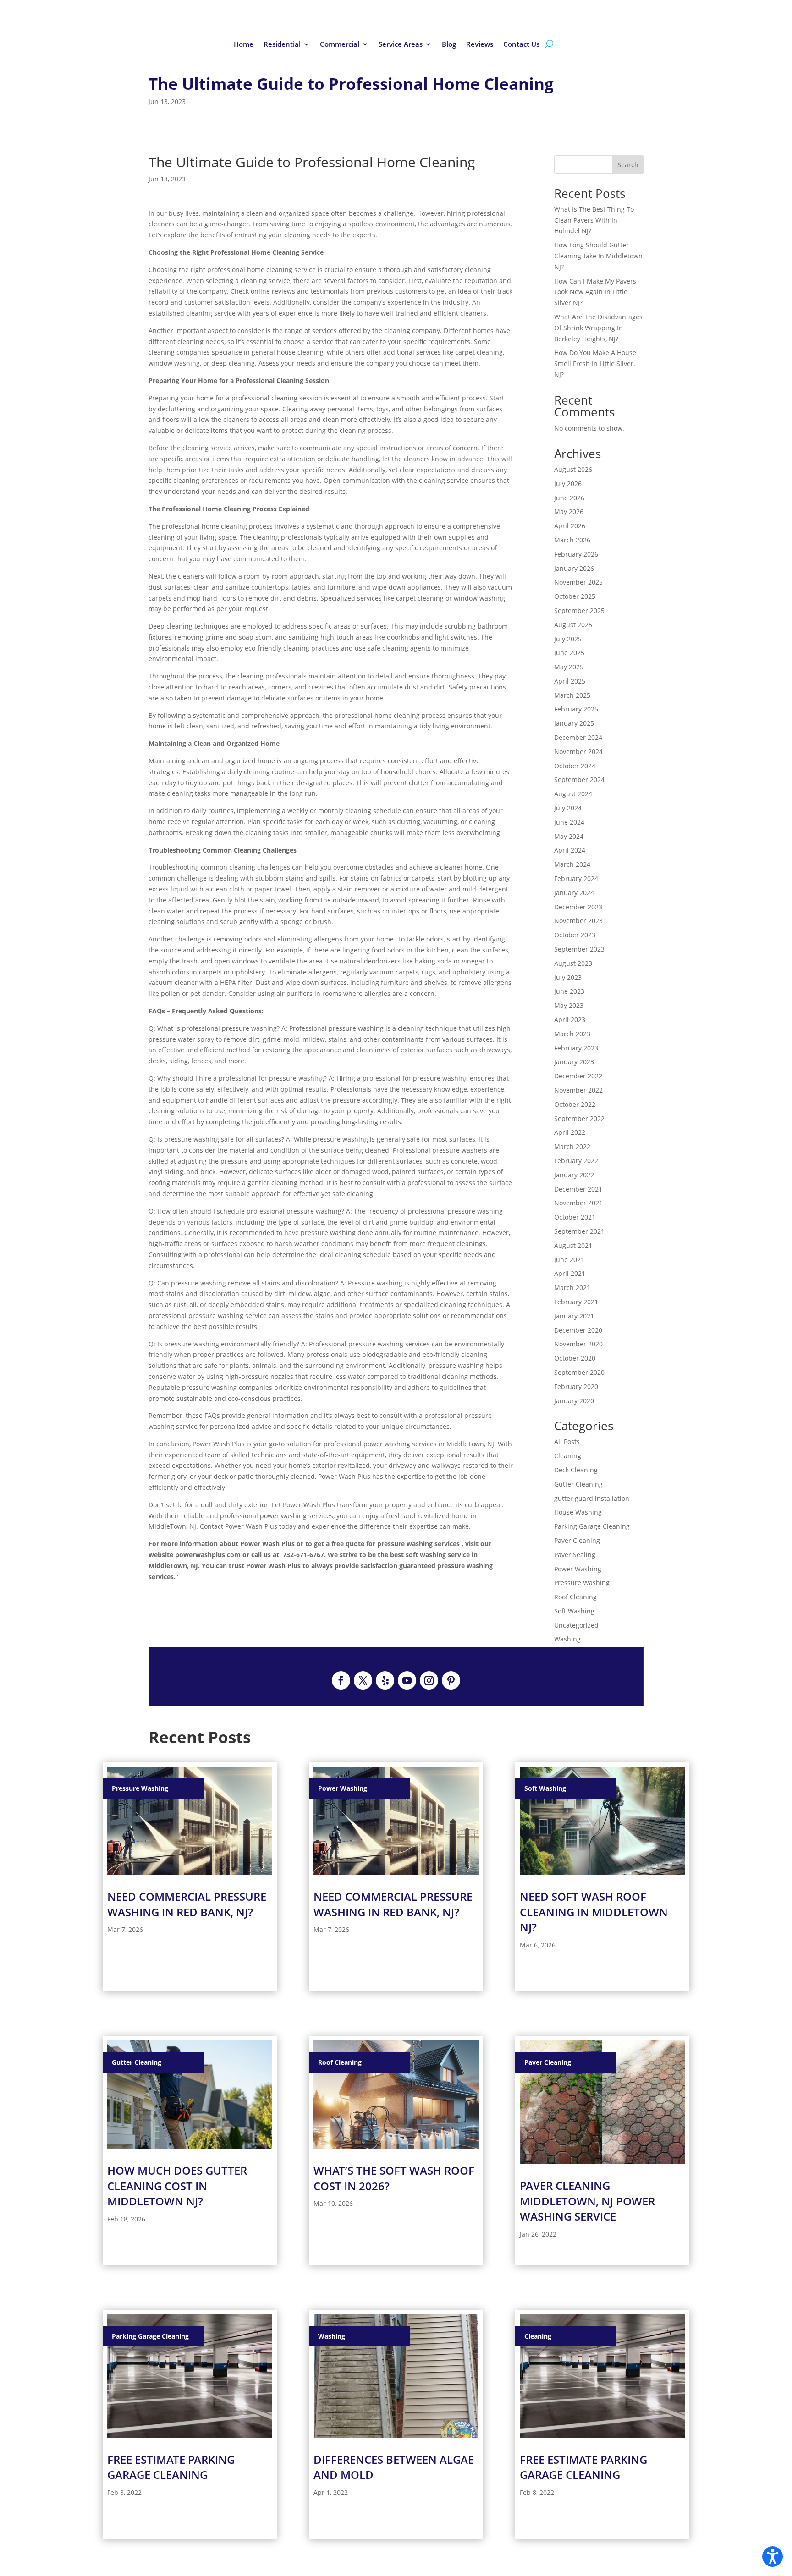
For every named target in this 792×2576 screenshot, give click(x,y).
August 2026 (573, 469)
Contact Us (521, 45)
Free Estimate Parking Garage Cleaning (171, 2467)
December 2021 (578, 1189)
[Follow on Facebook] (341, 1680)
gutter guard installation (592, 1498)
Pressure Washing (582, 1583)
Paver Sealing (575, 1555)
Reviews (480, 45)
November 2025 (578, 582)
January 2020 (574, 1401)
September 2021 (579, 1231)
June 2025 (569, 653)
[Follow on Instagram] (429, 1680)
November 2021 (578, 1203)
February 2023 (576, 1048)
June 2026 (569, 498)
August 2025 (573, 625)
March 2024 (572, 864)
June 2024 (569, 822)
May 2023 (569, 1005)
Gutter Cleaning (578, 1484)
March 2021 (572, 1288)
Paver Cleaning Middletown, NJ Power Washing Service (587, 2201)
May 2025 (569, 667)
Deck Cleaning (576, 1470)
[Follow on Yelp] (385, 1680)
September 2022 (579, 1118)
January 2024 (574, 893)
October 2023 (575, 935)
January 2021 (574, 1316)
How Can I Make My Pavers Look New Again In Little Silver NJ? (595, 292)
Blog (449, 45)
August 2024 (573, 794)
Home (244, 45)
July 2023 (568, 977)
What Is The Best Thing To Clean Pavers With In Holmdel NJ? (594, 220)
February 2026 (576, 554)
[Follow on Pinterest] (451, 1680)
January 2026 (574, 568)
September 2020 (579, 1372)
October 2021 (575, 1217)
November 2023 (578, 921)
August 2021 (573, 1245)
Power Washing (578, 1569)
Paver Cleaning (577, 1540)
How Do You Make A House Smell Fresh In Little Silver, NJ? (595, 364)
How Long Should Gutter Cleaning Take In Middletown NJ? (598, 256)
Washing (567, 1639)
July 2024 (568, 808)
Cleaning (568, 1456)
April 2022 (570, 1132)
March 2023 (572, 1034)
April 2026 (570, 526)
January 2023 (574, 1062)
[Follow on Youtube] (407, 1680)
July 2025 (568, 639)
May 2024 (569, 836)
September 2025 (579, 610)
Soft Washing (574, 1611)
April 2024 (570, 850)
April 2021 (570, 1273)
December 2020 (578, 1330)
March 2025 (572, 695)
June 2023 (569, 991)
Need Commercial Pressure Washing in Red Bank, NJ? (187, 1904)
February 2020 (576, 1386)
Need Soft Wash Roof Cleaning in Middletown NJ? (594, 1912)
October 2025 (575, 596)
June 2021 (569, 1260)
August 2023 (573, 963)
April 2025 (570, 681)
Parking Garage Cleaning (592, 1526)
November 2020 (578, 1344)
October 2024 (575, 766)
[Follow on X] (363, 1680)
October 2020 (575, 1358)
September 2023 (579, 949)
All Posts (567, 1441)
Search (628, 165)
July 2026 (568, 484)
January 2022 (574, 1175)
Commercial (340, 45)
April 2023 (570, 1020)
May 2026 (569, 511)
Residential (282, 45)
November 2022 (578, 1090)
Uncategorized (576, 1625)
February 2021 (576, 1302)
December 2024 (578, 737)
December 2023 (578, 907)
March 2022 (572, 1146)
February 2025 (576, 709)
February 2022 (576, 1161)
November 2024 (578, 752)
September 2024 (579, 779)
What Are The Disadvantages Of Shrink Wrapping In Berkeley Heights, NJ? (598, 328)
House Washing (578, 1512)
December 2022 (578, 1076)
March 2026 (572, 540)
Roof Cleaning (575, 1597)
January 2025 (574, 723)
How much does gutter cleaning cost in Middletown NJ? (177, 2186)
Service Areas (401, 45)
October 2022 (575, 1104)
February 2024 (576, 878)
